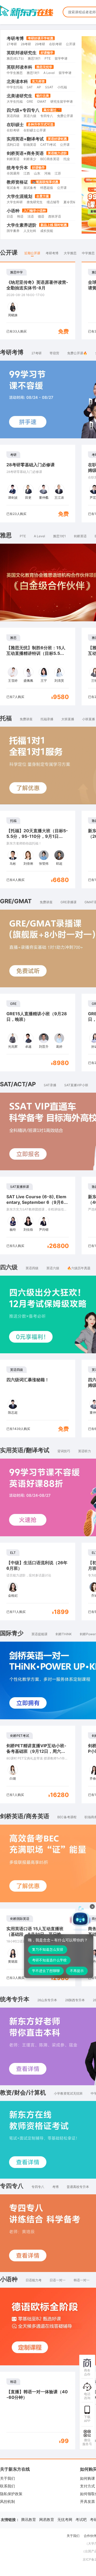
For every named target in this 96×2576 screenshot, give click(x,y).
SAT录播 (50, 1085)
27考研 (12, 44)
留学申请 (61, 58)
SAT (30, 87)
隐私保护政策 (11, 2494)
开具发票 (87, 2501)
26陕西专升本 (75, 2000)
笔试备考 (13, 188)
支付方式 (87, 2486)
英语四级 (13, 116)
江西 (27, 173)
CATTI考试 (48, 145)
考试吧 (81, 2519)
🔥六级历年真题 (79, 1268)
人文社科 (30, 231)
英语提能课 (39, 1634)
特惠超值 (47, 188)
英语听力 (85, 1451)
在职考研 (55, 44)
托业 (67, 159)
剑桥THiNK (64, 1634)
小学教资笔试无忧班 (68, 2093)
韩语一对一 (82, 2280)
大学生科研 (15, 202)
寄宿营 (54, 353)
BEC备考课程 (67, 1817)
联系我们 (7, 2486)
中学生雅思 (15, 73)
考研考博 (15, 38)
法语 (31, 216)
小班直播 (89, 719)
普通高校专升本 (78, 2187)
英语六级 (30, 116)
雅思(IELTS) (15, 58)
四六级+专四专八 (23, 110)
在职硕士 (15, 124)
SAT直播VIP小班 (76, 1085)
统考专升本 (17, 168)
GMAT (42, 101)
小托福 (62, 87)
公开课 (71, 44)
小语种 (13, 211)
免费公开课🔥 (77, 353)
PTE (48, 58)
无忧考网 (65, 2519)
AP (39, 87)
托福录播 (47, 719)
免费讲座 (26, 719)
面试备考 (30, 188)
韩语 (20, 216)
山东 (37, 173)
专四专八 (47, 116)
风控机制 (7, 2501)
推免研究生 (35, 202)
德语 (41, 216)
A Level (49, 73)
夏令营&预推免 (74, 202)
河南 (47, 173)
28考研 (26, 44)
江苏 (58, 173)
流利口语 (13, 145)
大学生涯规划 (19, 196)
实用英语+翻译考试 (25, 139)
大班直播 (68, 719)
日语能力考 (34, 2280)
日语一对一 (58, 2280)
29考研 (40, 44)
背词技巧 (64, 1451)
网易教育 (47, 2519)
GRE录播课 (69, 902)
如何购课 (87, 2478)
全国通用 (13, 173)
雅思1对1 (34, 58)
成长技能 (47, 231)
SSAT (49, 87)
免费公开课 (65, 116)
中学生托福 (15, 87)
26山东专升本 (47, 2000)
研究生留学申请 (62, 101)
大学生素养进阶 (22, 225)
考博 (55, 2187)
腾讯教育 (29, 2519)
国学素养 (13, 231)
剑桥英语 (13, 159)
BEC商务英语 (50, 159)
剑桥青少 (30, 159)
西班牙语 (55, 216)
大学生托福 (15, 101)
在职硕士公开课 (35, 130)
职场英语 (30, 145)
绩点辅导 (53, 202)
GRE (30, 101)
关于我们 (7, 2478)
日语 (10, 216)
